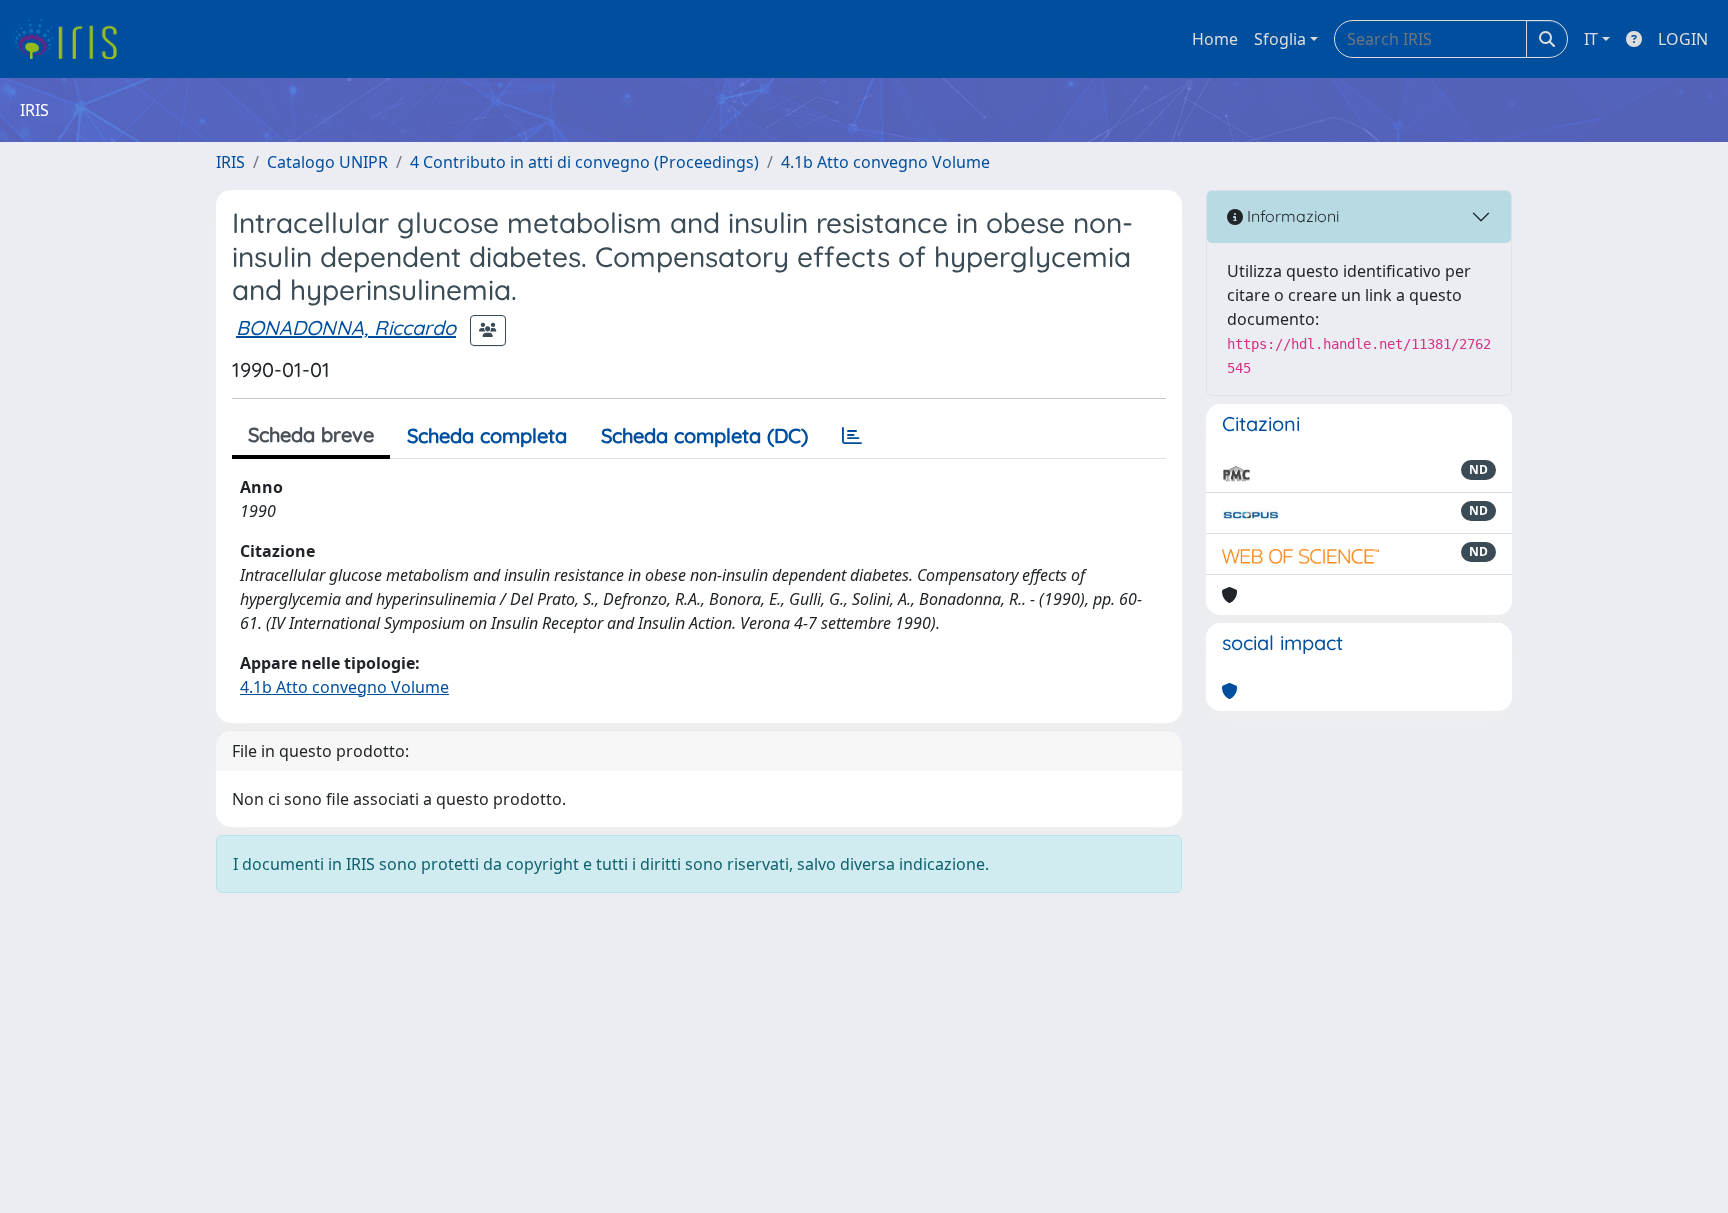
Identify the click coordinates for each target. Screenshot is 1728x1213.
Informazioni (1291, 216)
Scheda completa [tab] (487, 435)
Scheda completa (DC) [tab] (704, 435)
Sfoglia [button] (1280, 39)
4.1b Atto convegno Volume (885, 162)
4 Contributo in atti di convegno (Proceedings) (584, 162)
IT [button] (1591, 39)
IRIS (230, 162)
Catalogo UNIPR (327, 162)
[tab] (852, 436)
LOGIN (1683, 39)
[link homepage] (72, 39)
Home (1215, 39)
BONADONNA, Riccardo (346, 327)
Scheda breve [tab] (311, 434)
